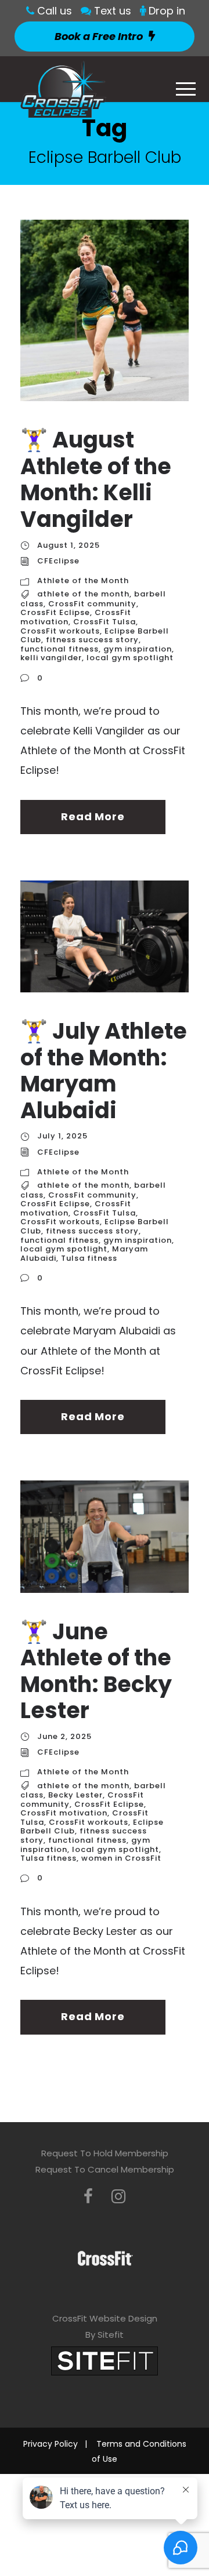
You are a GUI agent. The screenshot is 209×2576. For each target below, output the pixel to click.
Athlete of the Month (83, 581)
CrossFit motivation (64, 1813)
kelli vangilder (51, 658)
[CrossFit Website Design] (105, 2360)
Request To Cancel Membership (105, 2169)
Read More (93, 816)
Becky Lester (75, 1795)
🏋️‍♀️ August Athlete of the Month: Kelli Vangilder (96, 479)
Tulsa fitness (89, 1258)
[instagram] (118, 2197)
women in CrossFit (121, 1858)
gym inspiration (138, 649)
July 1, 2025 (62, 1136)
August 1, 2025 (69, 545)
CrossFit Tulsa (105, 622)
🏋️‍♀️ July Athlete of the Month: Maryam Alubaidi (104, 1071)
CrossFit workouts (60, 631)
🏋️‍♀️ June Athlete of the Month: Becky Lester (96, 1671)
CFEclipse (58, 561)
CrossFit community (92, 604)
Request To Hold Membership (105, 2153)
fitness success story (92, 640)
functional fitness (60, 649)
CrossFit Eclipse (55, 612)
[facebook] (88, 2197)
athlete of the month (83, 594)
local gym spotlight (130, 658)
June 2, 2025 (64, 1736)
